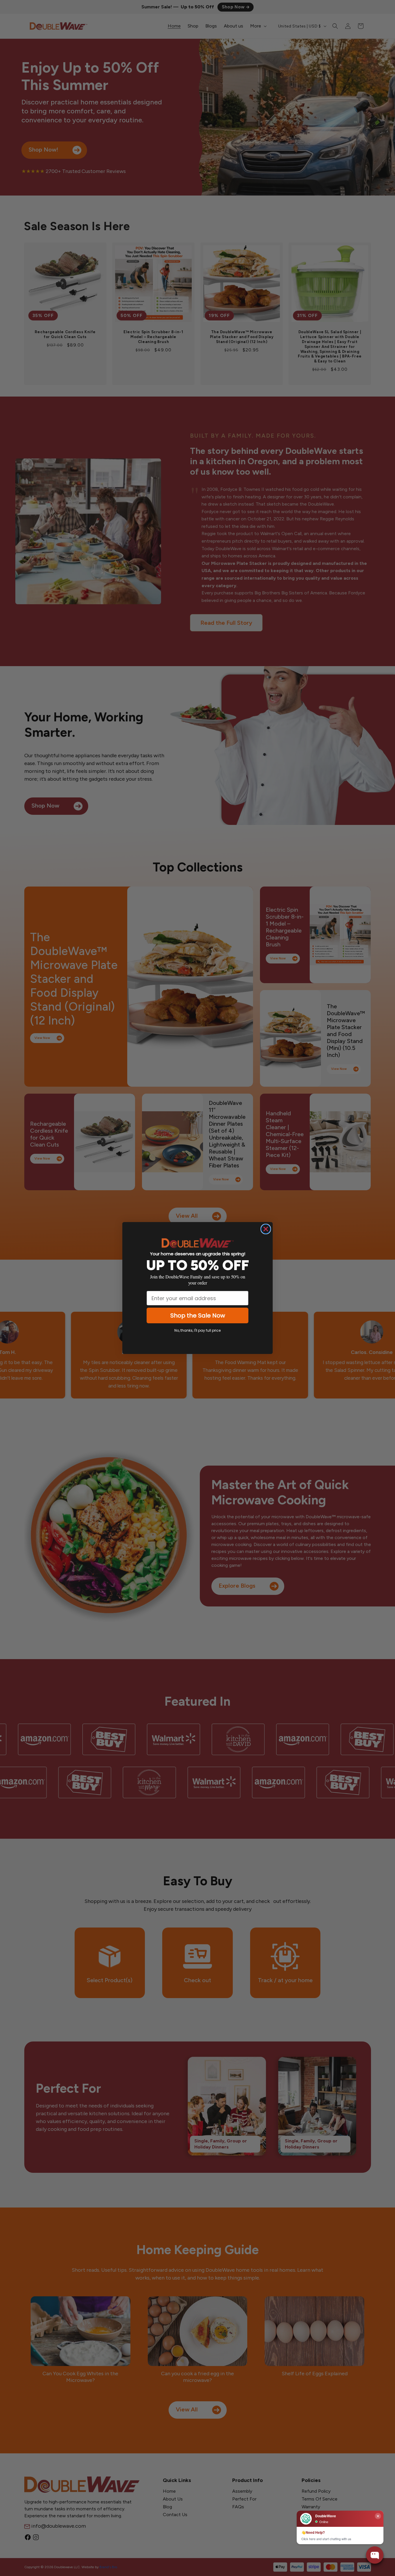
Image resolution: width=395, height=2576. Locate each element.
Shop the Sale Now (198, 1315)
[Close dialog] (266, 1229)
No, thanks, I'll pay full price (197, 1330)
